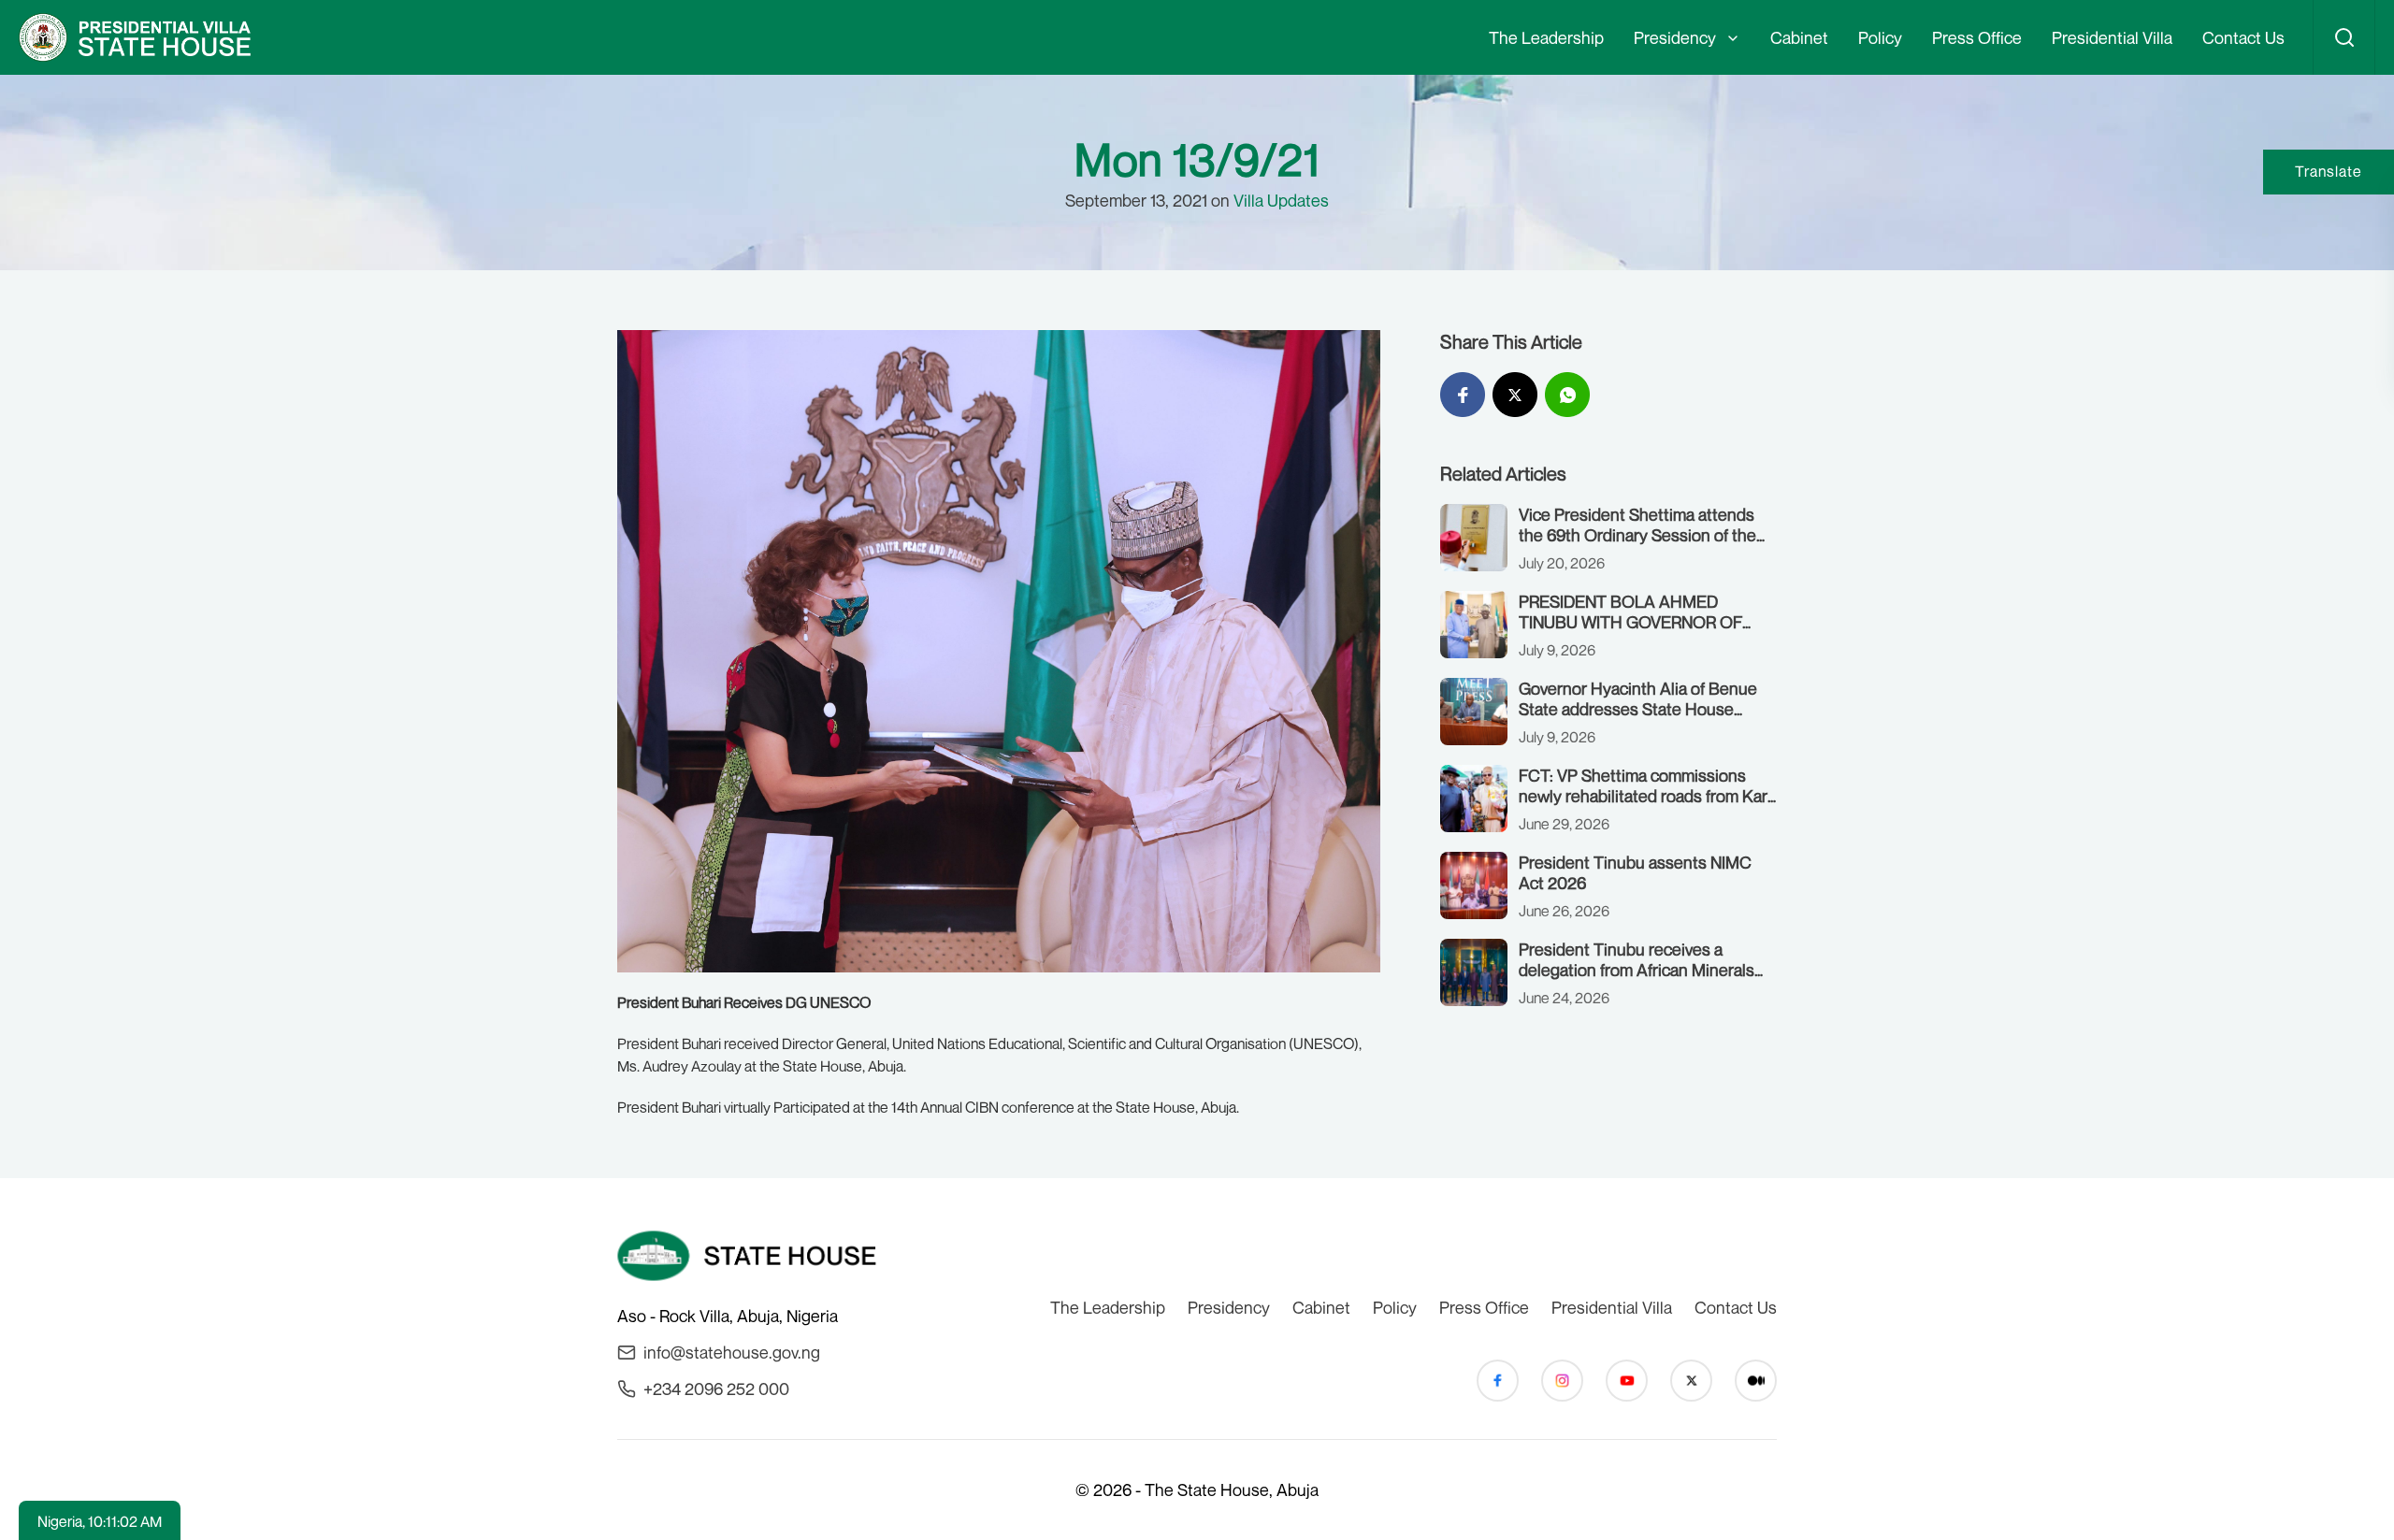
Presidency (1675, 37)
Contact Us (2243, 37)
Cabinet (1799, 37)
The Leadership (1546, 37)
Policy (1880, 37)
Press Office (1977, 37)
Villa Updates (1281, 200)
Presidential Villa (2112, 37)
